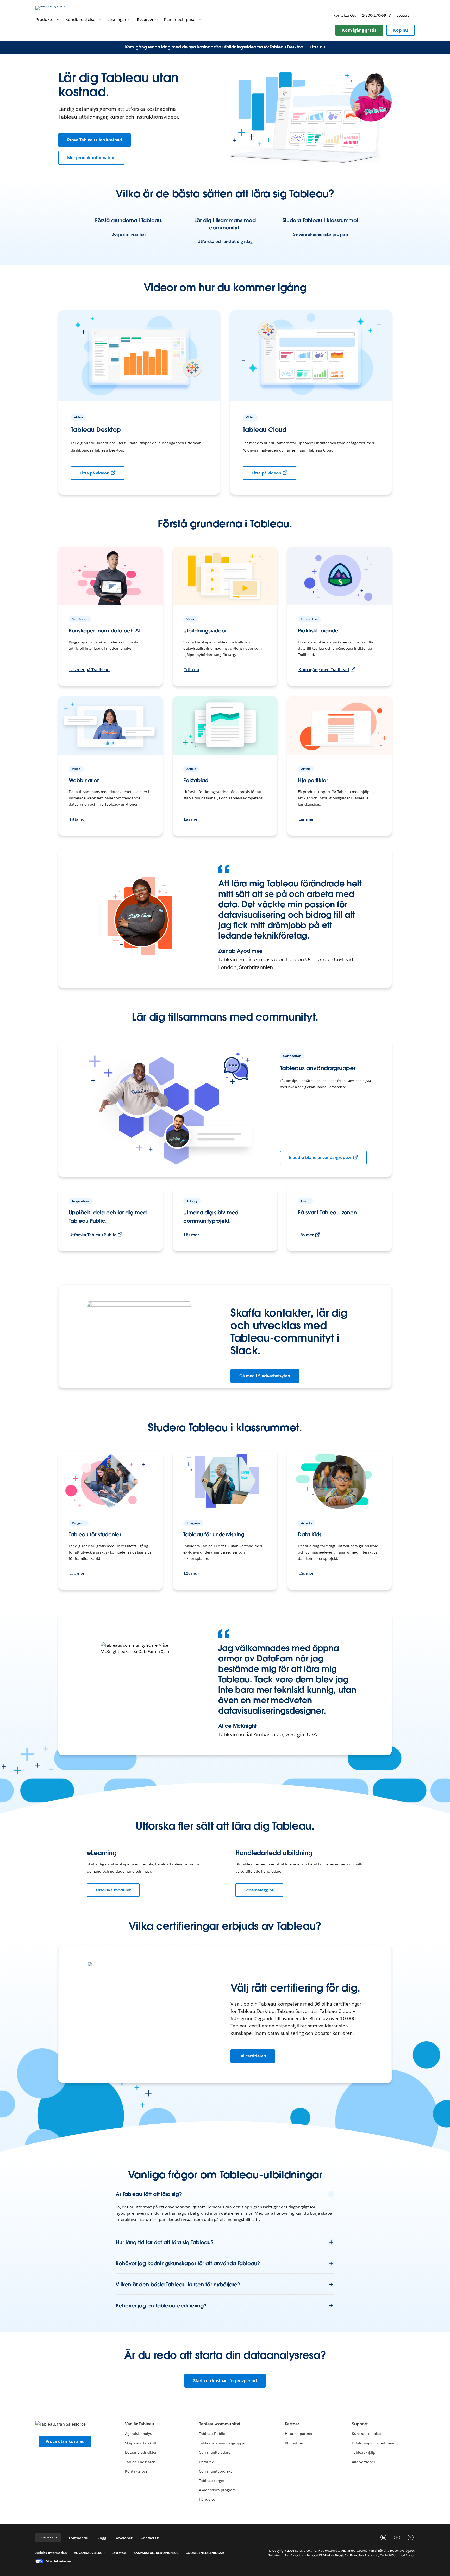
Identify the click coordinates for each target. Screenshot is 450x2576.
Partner (292, 2424)
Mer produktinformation (91, 158)
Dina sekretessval (59, 2561)
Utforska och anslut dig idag (225, 242)
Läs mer (191, 819)
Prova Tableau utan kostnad (95, 140)
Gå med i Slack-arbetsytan (265, 1376)
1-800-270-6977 (376, 15)
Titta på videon (95, 473)
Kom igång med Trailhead (324, 670)
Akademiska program (217, 2490)
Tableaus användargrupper (222, 2443)
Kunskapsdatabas (367, 2434)
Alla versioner (364, 2462)
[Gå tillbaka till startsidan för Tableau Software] (58, 8)
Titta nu (317, 47)
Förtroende (78, 2538)
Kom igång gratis (359, 30)
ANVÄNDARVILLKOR (89, 2553)
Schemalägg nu (259, 1890)
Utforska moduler (113, 1890)
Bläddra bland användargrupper (320, 1157)
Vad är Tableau (140, 2424)
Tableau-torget (212, 2481)
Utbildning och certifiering (375, 2443)
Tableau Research (140, 2462)
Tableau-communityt (220, 2424)
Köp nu (401, 30)
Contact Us (150, 2538)
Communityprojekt (215, 2471)
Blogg (101, 2538)
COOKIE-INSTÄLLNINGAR (205, 2553)
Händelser (208, 2499)
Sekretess (119, 2553)
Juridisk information (51, 2553)
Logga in (404, 15)
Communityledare (215, 2452)
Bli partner (294, 2443)
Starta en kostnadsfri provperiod (225, 2381)
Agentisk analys (138, 2434)
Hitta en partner (299, 2434)
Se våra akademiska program (321, 234)
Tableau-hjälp (364, 2452)
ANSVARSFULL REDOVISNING (156, 2553)
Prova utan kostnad (65, 2441)
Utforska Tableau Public (93, 1235)
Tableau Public (212, 2434)
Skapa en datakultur (142, 2443)
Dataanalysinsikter (141, 2452)
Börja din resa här (129, 234)
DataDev (206, 2462)
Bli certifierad (253, 2056)
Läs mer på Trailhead (89, 670)
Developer (123, 2538)
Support (360, 2424)
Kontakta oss (345, 15)
